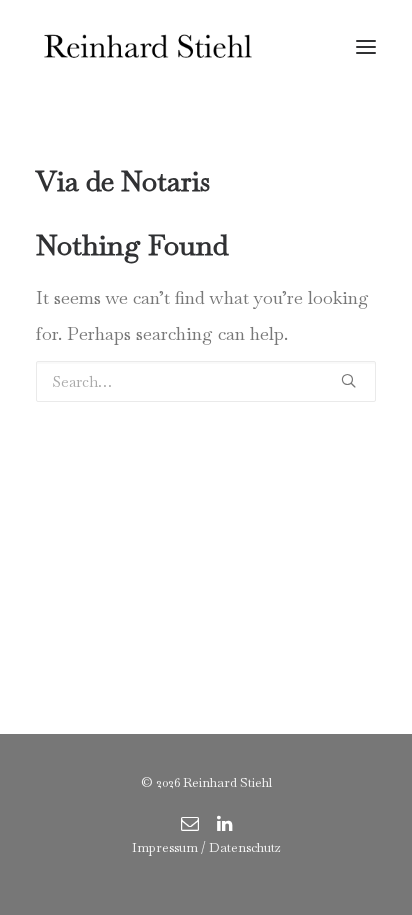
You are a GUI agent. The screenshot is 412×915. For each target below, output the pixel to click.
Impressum (165, 847)
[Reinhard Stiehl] (147, 47)
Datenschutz (245, 847)
